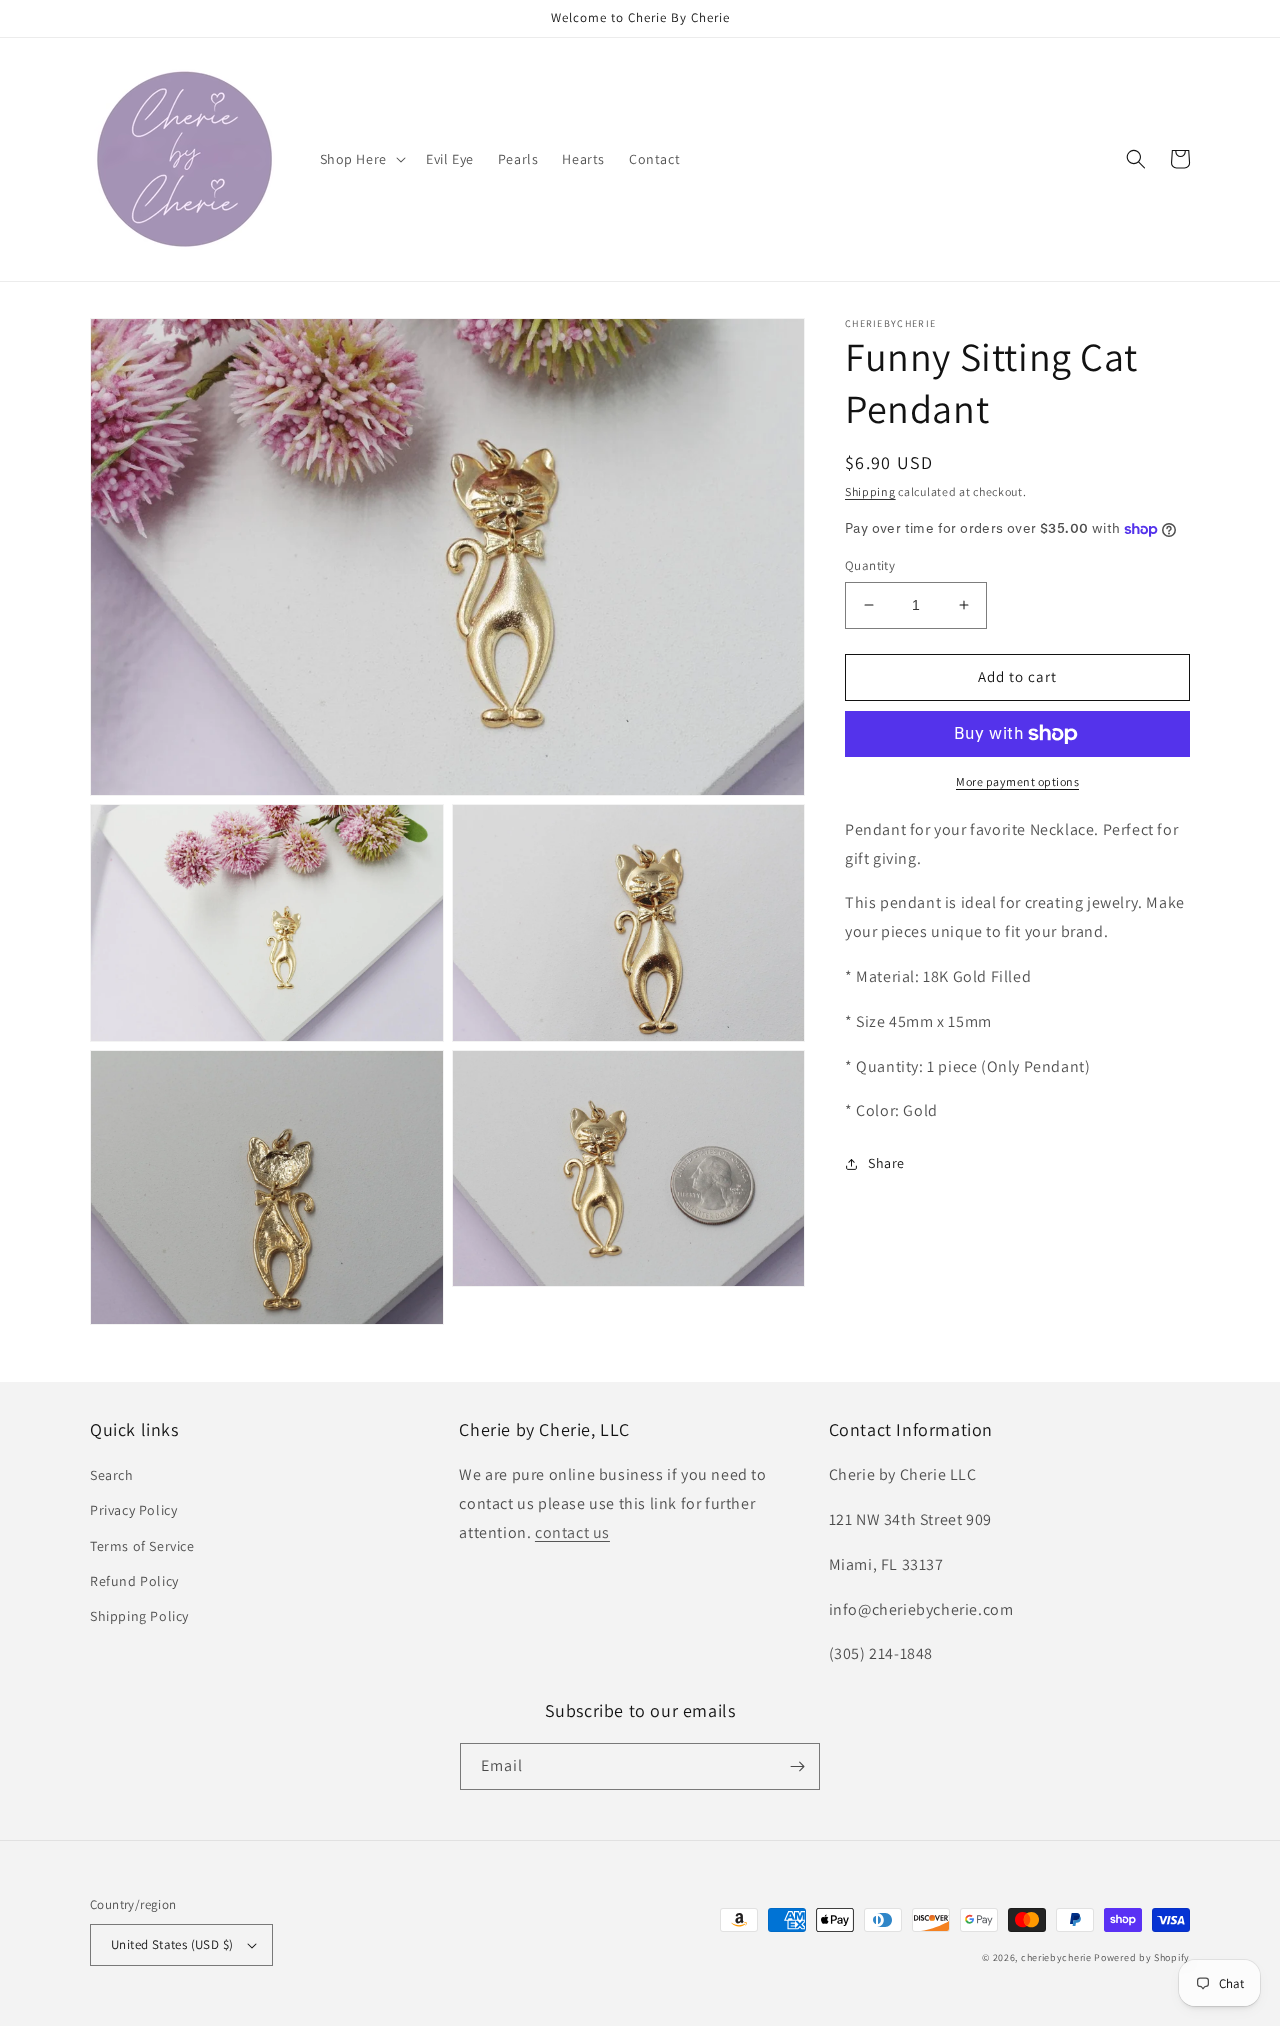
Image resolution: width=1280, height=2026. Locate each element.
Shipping (870, 491)
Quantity (870, 565)
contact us (572, 1532)
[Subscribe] (797, 1766)
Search (112, 1475)
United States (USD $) (172, 1944)
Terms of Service (142, 1546)
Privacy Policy (133, 1510)
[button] (361, 159)
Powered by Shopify (1142, 1957)
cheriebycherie (1056, 1957)
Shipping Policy (139, 1616)
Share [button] (886, 1163)
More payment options (1017, 781)
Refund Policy (134, 1581)
